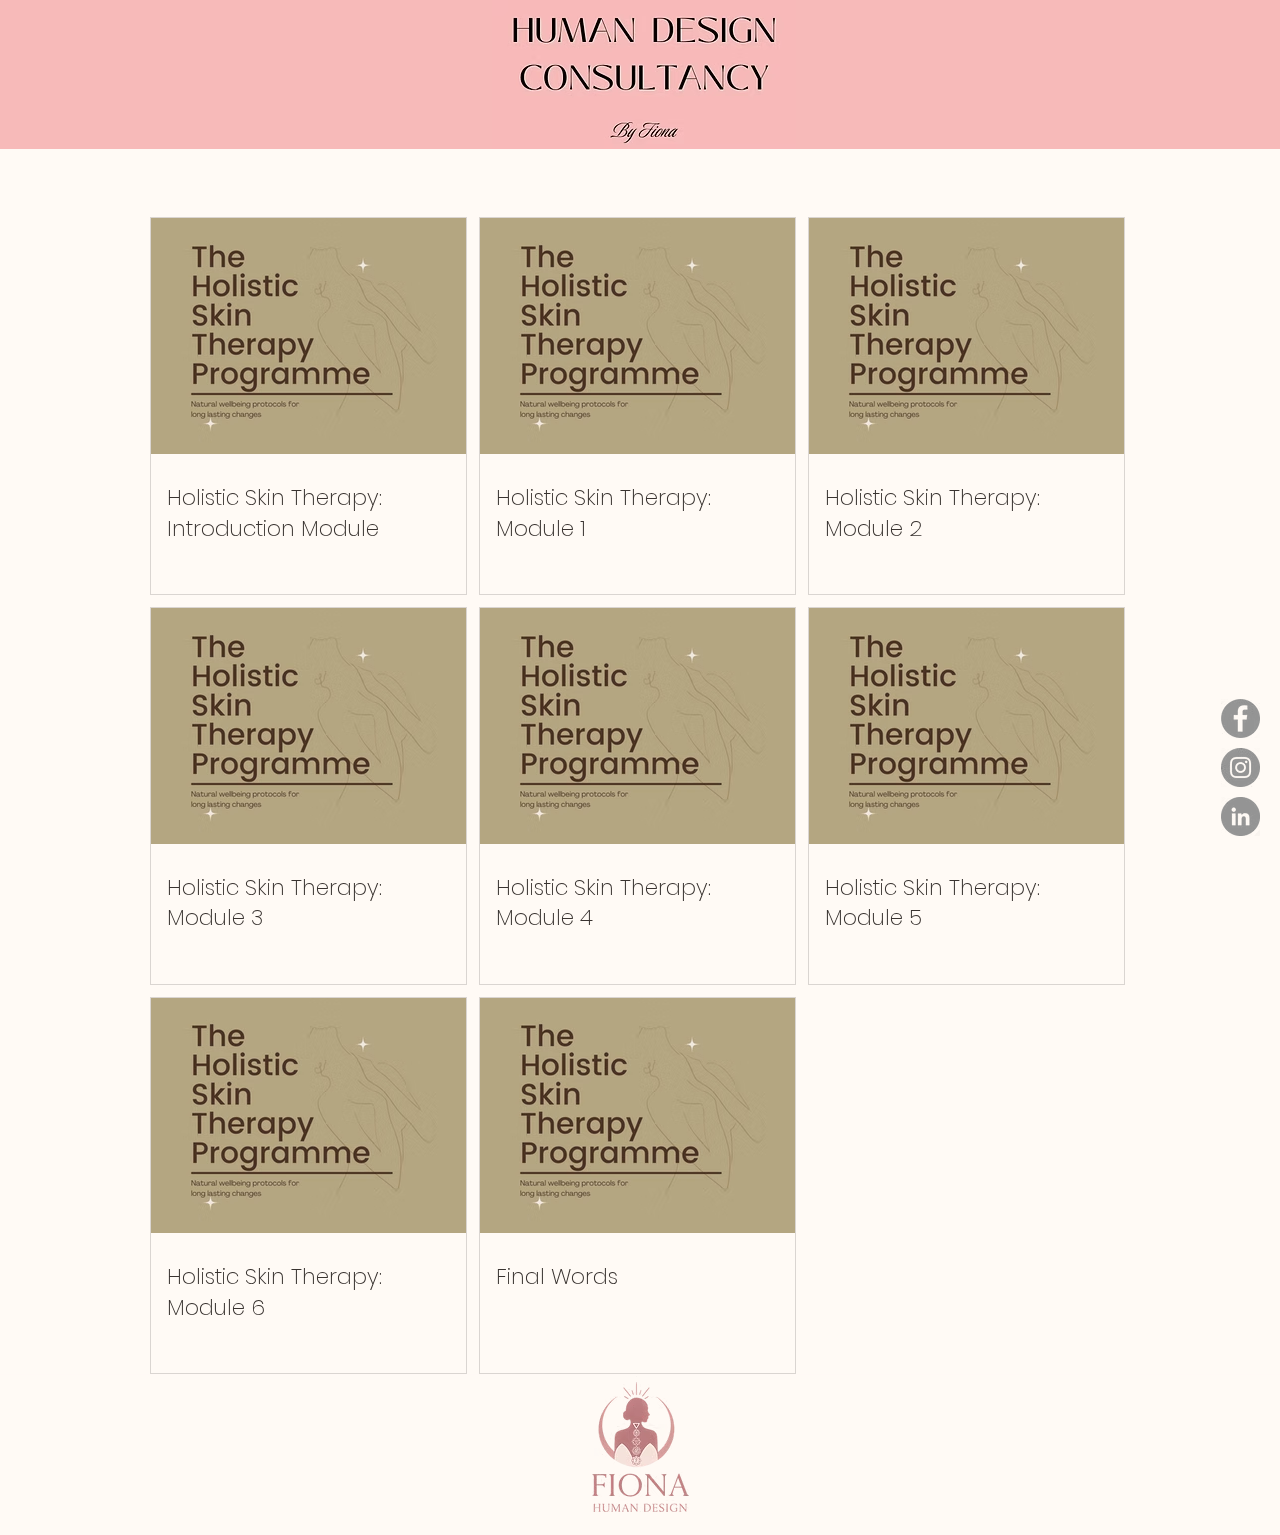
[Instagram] (1240, 767)
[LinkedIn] (1240, 816)
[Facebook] (1240, 718)
